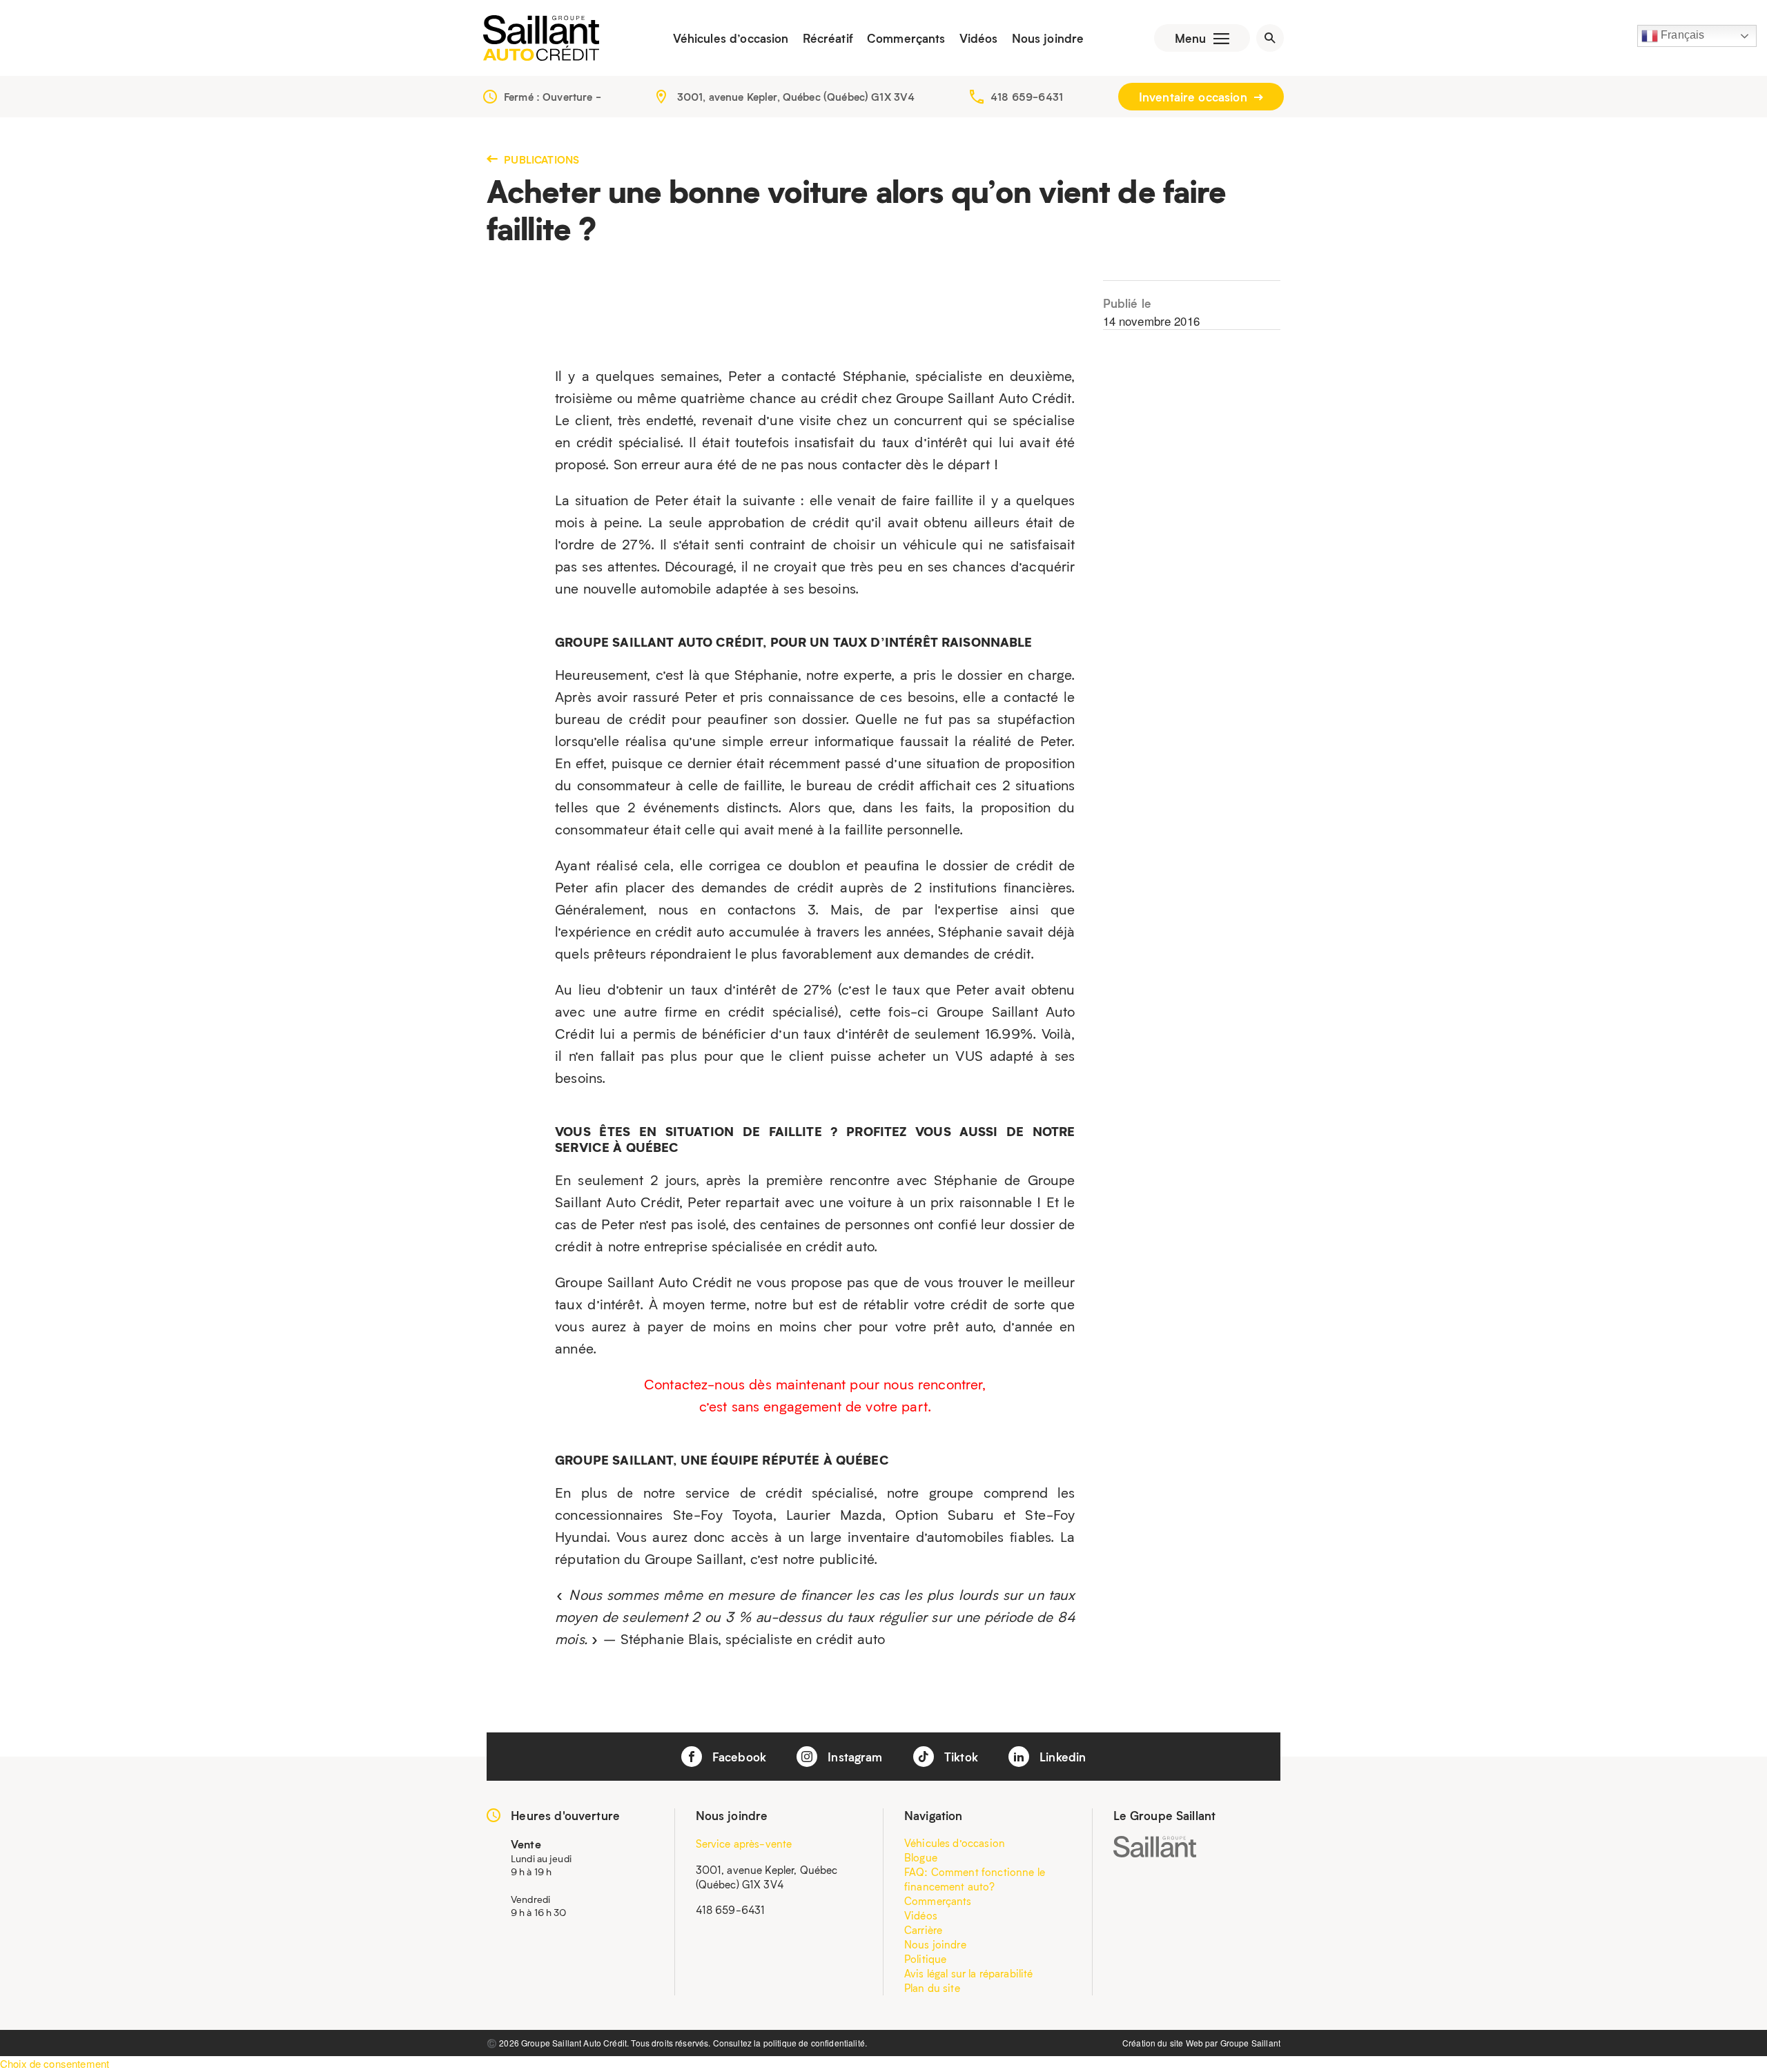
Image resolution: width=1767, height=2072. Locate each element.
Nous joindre (1048, 38)
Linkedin (1061, 1757)
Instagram (853, 1757)
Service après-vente (744, 1844)
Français (1681, 35)
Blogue (921, 1857)
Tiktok (959, 1757)
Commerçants (906, 38)
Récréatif (828, 38)
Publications (540, 159)
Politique (925, 1959)
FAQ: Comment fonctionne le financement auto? (975, 1879)
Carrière (923, 1930)
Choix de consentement (55, 2063)
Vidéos (979, 38)
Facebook (738, 1757)
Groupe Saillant (1250, 2043)
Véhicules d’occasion (731, 38)
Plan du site (932, 1988)
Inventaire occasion (1195, 97)
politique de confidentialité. (815, 2043)
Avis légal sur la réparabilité (969, 1973)
